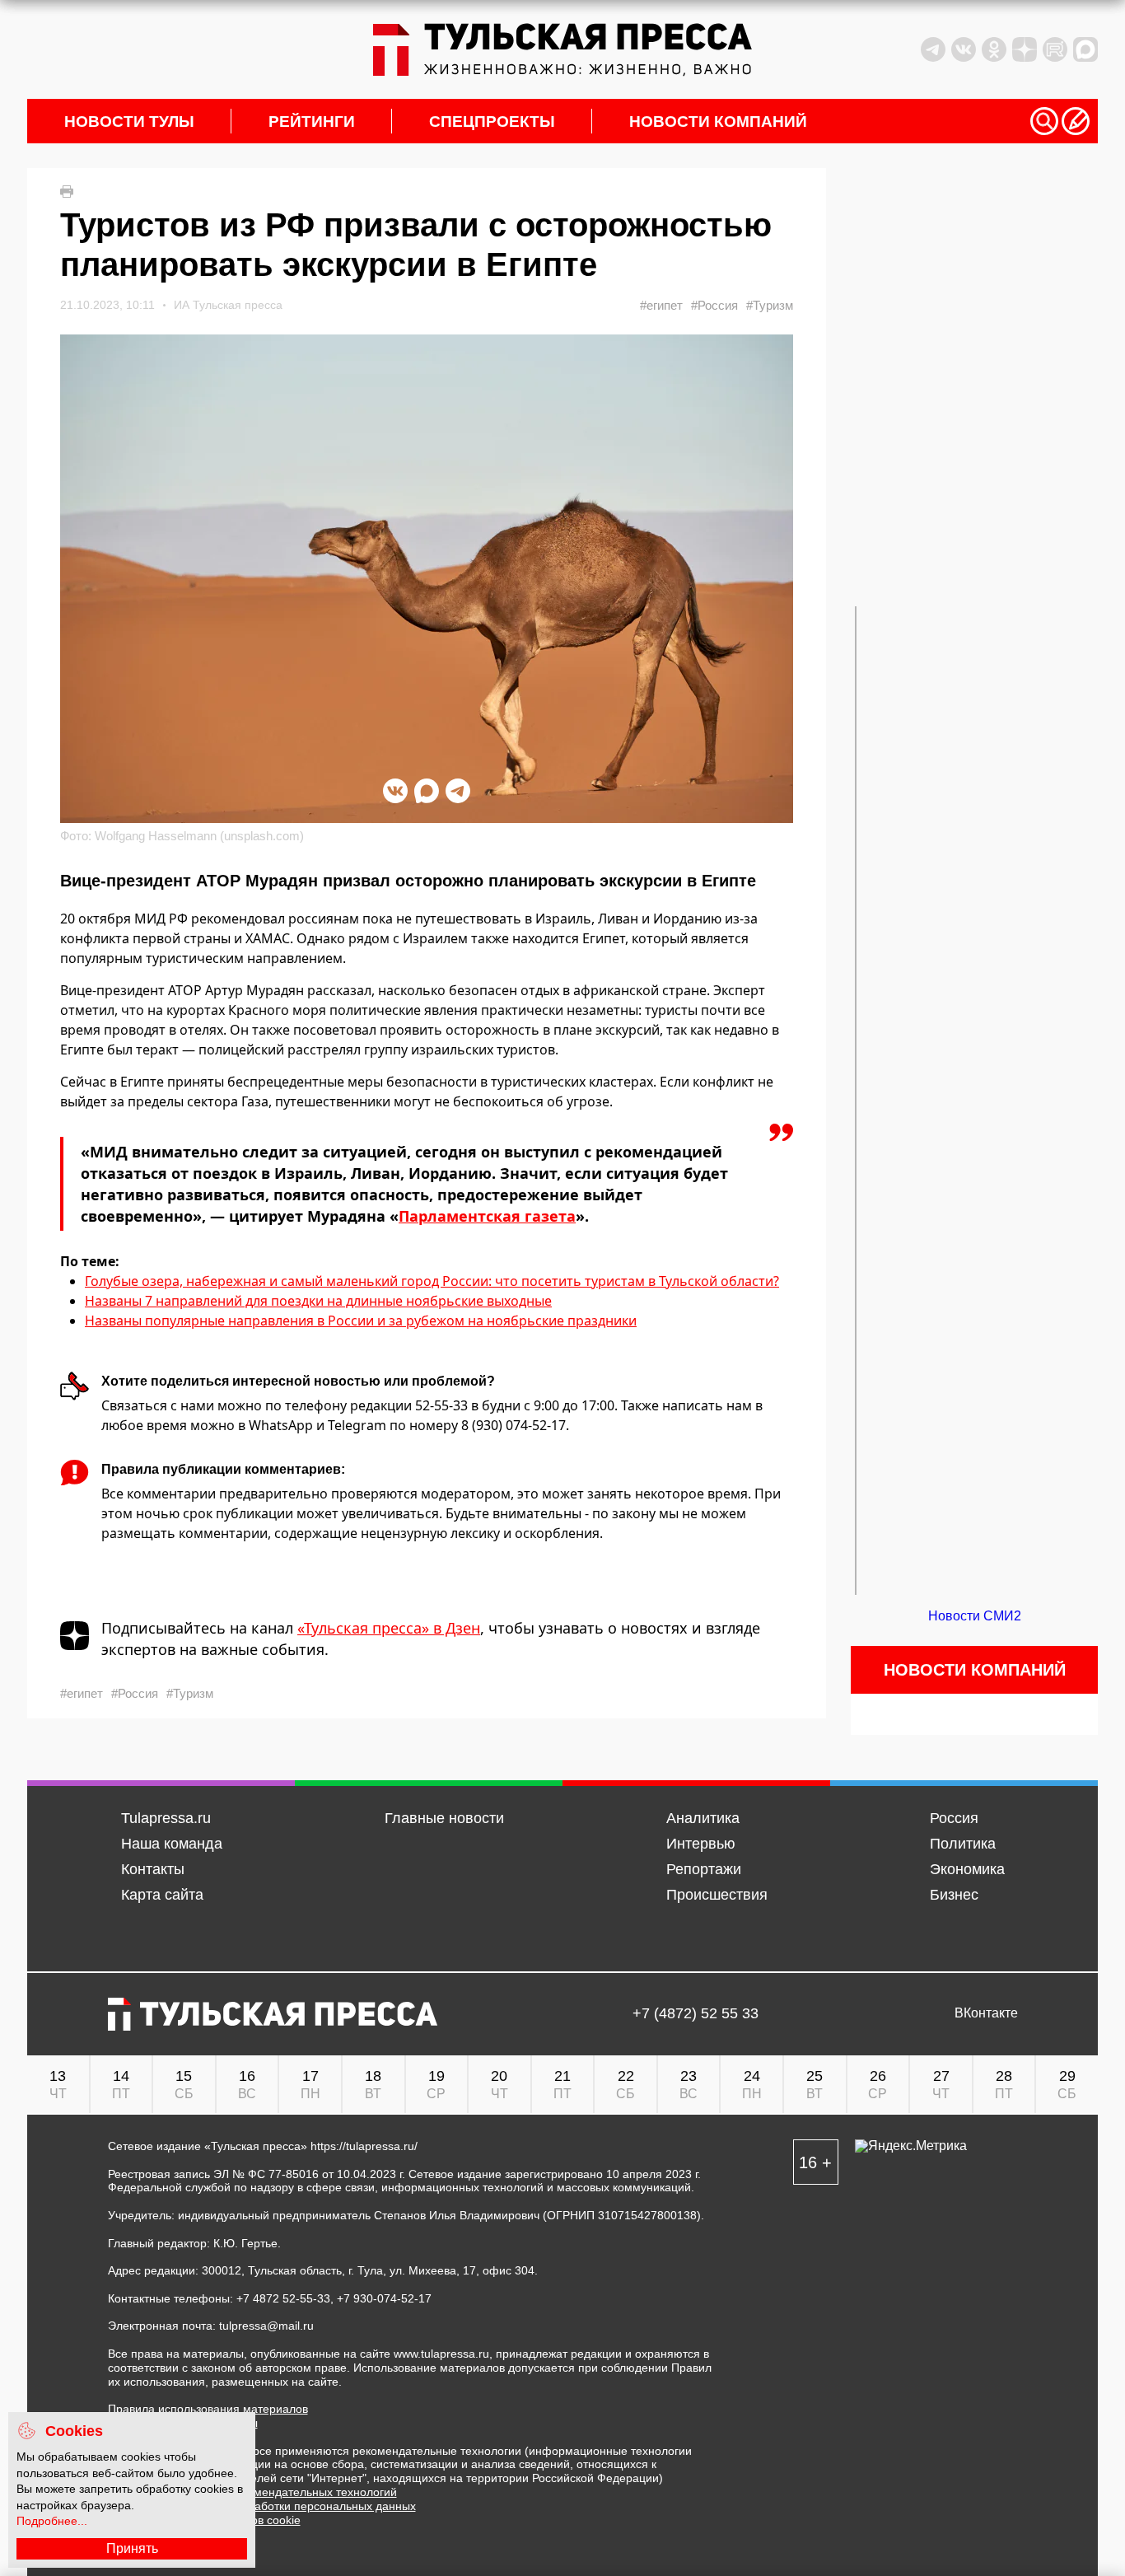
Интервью (701, 1844)
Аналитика (703, 1818)
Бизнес (954, 1895)
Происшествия (717, 1895)
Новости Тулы (129, 122)
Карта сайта (162, 1895)
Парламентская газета (487, 1216)
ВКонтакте (986, 2013)
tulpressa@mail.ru (266, 2326)
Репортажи (704, 1869)
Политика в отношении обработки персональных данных (262, 2506)
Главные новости (444, 1818)
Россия (954, 1818)
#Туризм (770, 305)
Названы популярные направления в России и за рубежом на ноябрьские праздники (361, 1321)
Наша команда (172, 1844)
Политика (963, 1844)
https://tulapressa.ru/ (364, 2146)
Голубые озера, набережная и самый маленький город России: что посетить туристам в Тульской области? (432, 1281)
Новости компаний (718, 122)
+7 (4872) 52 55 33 (696, 2014)
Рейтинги (312, 122)
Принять (132, 2548)
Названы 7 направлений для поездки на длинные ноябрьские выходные (318, 1301)
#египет (661, 305)
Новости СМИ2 (975, 1616)
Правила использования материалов (208, 2409)
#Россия (714, 305)
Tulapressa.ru (166, 1818)
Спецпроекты (492, 122)
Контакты (153, 1869)
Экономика (967, 1869)
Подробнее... (52, 2521)
